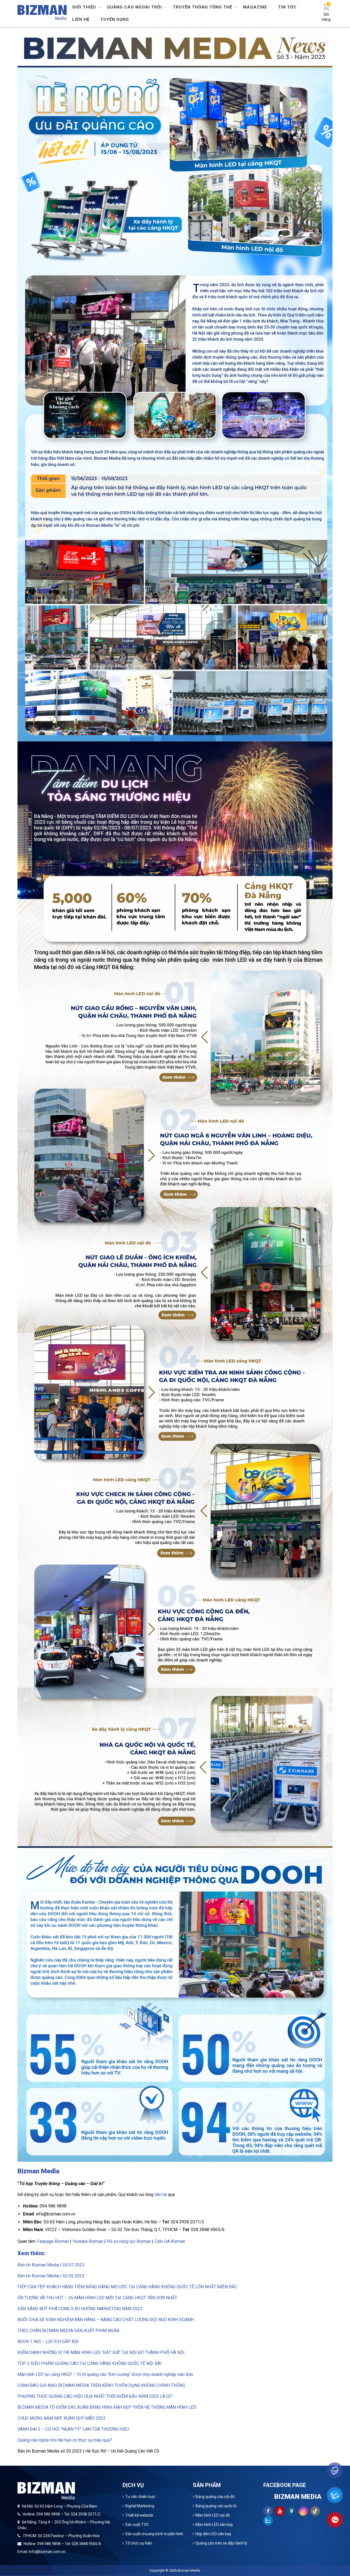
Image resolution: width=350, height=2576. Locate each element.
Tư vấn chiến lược (140, 2497)
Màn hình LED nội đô (213, 2515)
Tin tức (287, 7)
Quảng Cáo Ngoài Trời (134, 7)
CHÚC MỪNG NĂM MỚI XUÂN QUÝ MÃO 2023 (62, 2418)
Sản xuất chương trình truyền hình (154, 2534)
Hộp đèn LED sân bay (213, 2534)
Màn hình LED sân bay (214, 2525)
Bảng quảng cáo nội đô (215, 2497)
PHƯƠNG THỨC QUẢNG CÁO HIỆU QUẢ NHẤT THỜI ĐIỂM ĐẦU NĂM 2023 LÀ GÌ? (95, 2396)
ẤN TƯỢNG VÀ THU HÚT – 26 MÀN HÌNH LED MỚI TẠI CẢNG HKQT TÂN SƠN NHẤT (97, 2298)
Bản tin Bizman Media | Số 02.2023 (51, 2276)
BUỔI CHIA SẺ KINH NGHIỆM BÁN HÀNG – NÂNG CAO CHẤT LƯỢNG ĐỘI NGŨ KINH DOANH (106, 2320)
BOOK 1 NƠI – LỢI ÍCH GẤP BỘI (48, 2342)
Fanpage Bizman (53, 2241)
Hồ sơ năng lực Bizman (129, 2241)
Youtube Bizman (88, 2241)
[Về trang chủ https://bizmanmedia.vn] (42, 12)
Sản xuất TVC (137, 2525)
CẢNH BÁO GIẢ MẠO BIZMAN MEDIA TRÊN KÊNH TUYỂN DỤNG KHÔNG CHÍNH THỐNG (101, 2385)
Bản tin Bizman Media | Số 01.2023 (51, 2265)
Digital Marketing (140, 2506)
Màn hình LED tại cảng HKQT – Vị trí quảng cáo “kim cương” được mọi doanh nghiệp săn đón (105, 2374)
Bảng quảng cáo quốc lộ (216, 2506)
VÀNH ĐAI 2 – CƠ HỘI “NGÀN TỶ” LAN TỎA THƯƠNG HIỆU (73, 2429)
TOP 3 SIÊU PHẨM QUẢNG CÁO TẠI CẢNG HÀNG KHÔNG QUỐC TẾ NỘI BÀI (90, 2363)
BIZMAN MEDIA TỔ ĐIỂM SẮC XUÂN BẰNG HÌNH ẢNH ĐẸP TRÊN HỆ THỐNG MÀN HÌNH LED (107, 2407)
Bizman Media (189, 2570)
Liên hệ (81, 19)
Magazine (255, 7)
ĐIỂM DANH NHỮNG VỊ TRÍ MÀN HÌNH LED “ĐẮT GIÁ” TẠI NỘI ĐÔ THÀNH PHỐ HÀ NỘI (102, 2352)
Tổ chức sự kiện (139, 2543)
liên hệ (161, 2195)
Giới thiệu (84, 7)
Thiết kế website (139, 2515)
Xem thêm (30, 2253)
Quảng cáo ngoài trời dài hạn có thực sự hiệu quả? (65, 2440)
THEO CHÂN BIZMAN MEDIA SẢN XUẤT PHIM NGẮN (68, 2331)
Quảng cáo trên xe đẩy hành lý (221, 2543)
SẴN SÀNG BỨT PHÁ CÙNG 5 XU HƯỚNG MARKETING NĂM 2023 (80, 2309)
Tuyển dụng (115, 19)
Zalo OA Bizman (170, 2241)
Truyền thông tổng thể (202, 7)
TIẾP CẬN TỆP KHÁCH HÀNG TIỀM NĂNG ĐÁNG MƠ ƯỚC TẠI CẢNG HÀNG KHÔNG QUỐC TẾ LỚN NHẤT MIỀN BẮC (127, 2287)
